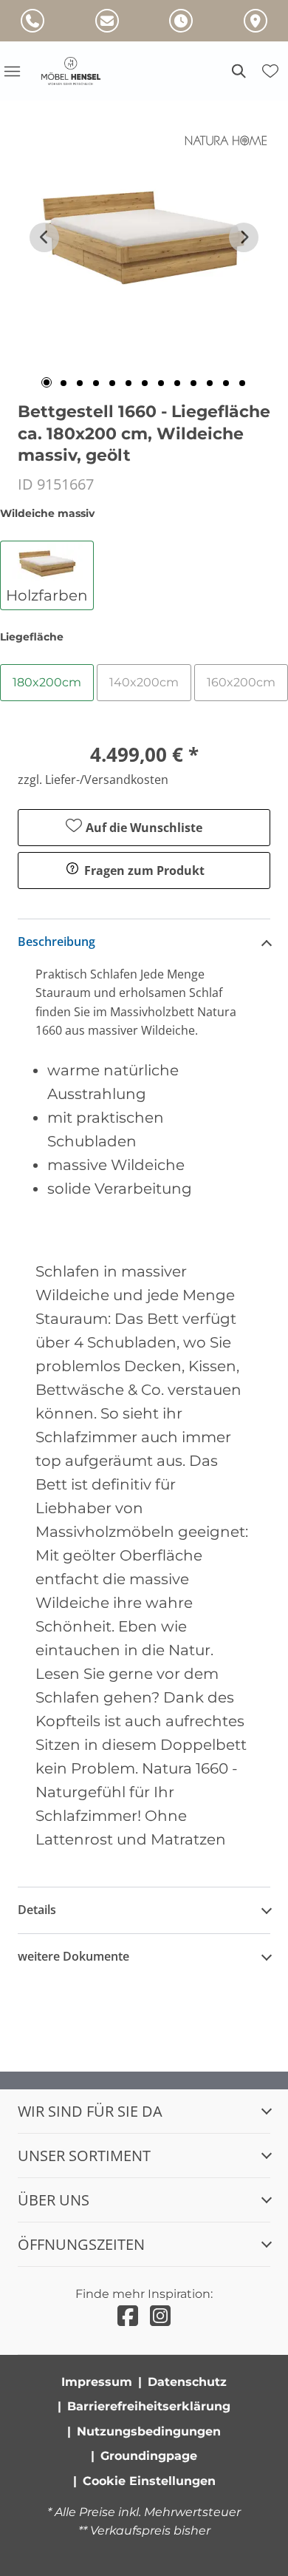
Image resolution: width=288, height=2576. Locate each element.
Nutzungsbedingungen (149, 2431)
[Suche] (238, 71)
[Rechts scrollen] (244, 237)
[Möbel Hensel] (80, 71)
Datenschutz (187, 2382)
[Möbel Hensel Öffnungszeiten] (181, 21)
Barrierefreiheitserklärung (149, 2406)
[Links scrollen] (44, 237)
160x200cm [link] (241, 682)
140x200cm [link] (144, 682)
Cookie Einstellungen (149, 2481)
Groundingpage (149, 2456)
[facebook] (128, 2316)
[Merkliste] (270, 71)
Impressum (97, 2382)
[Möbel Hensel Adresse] (256, 21)
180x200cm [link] (47, 682)
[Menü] (12, 71)
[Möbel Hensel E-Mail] (107, 21)
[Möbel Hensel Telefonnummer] (32, 21)
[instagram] (160, 2316)
